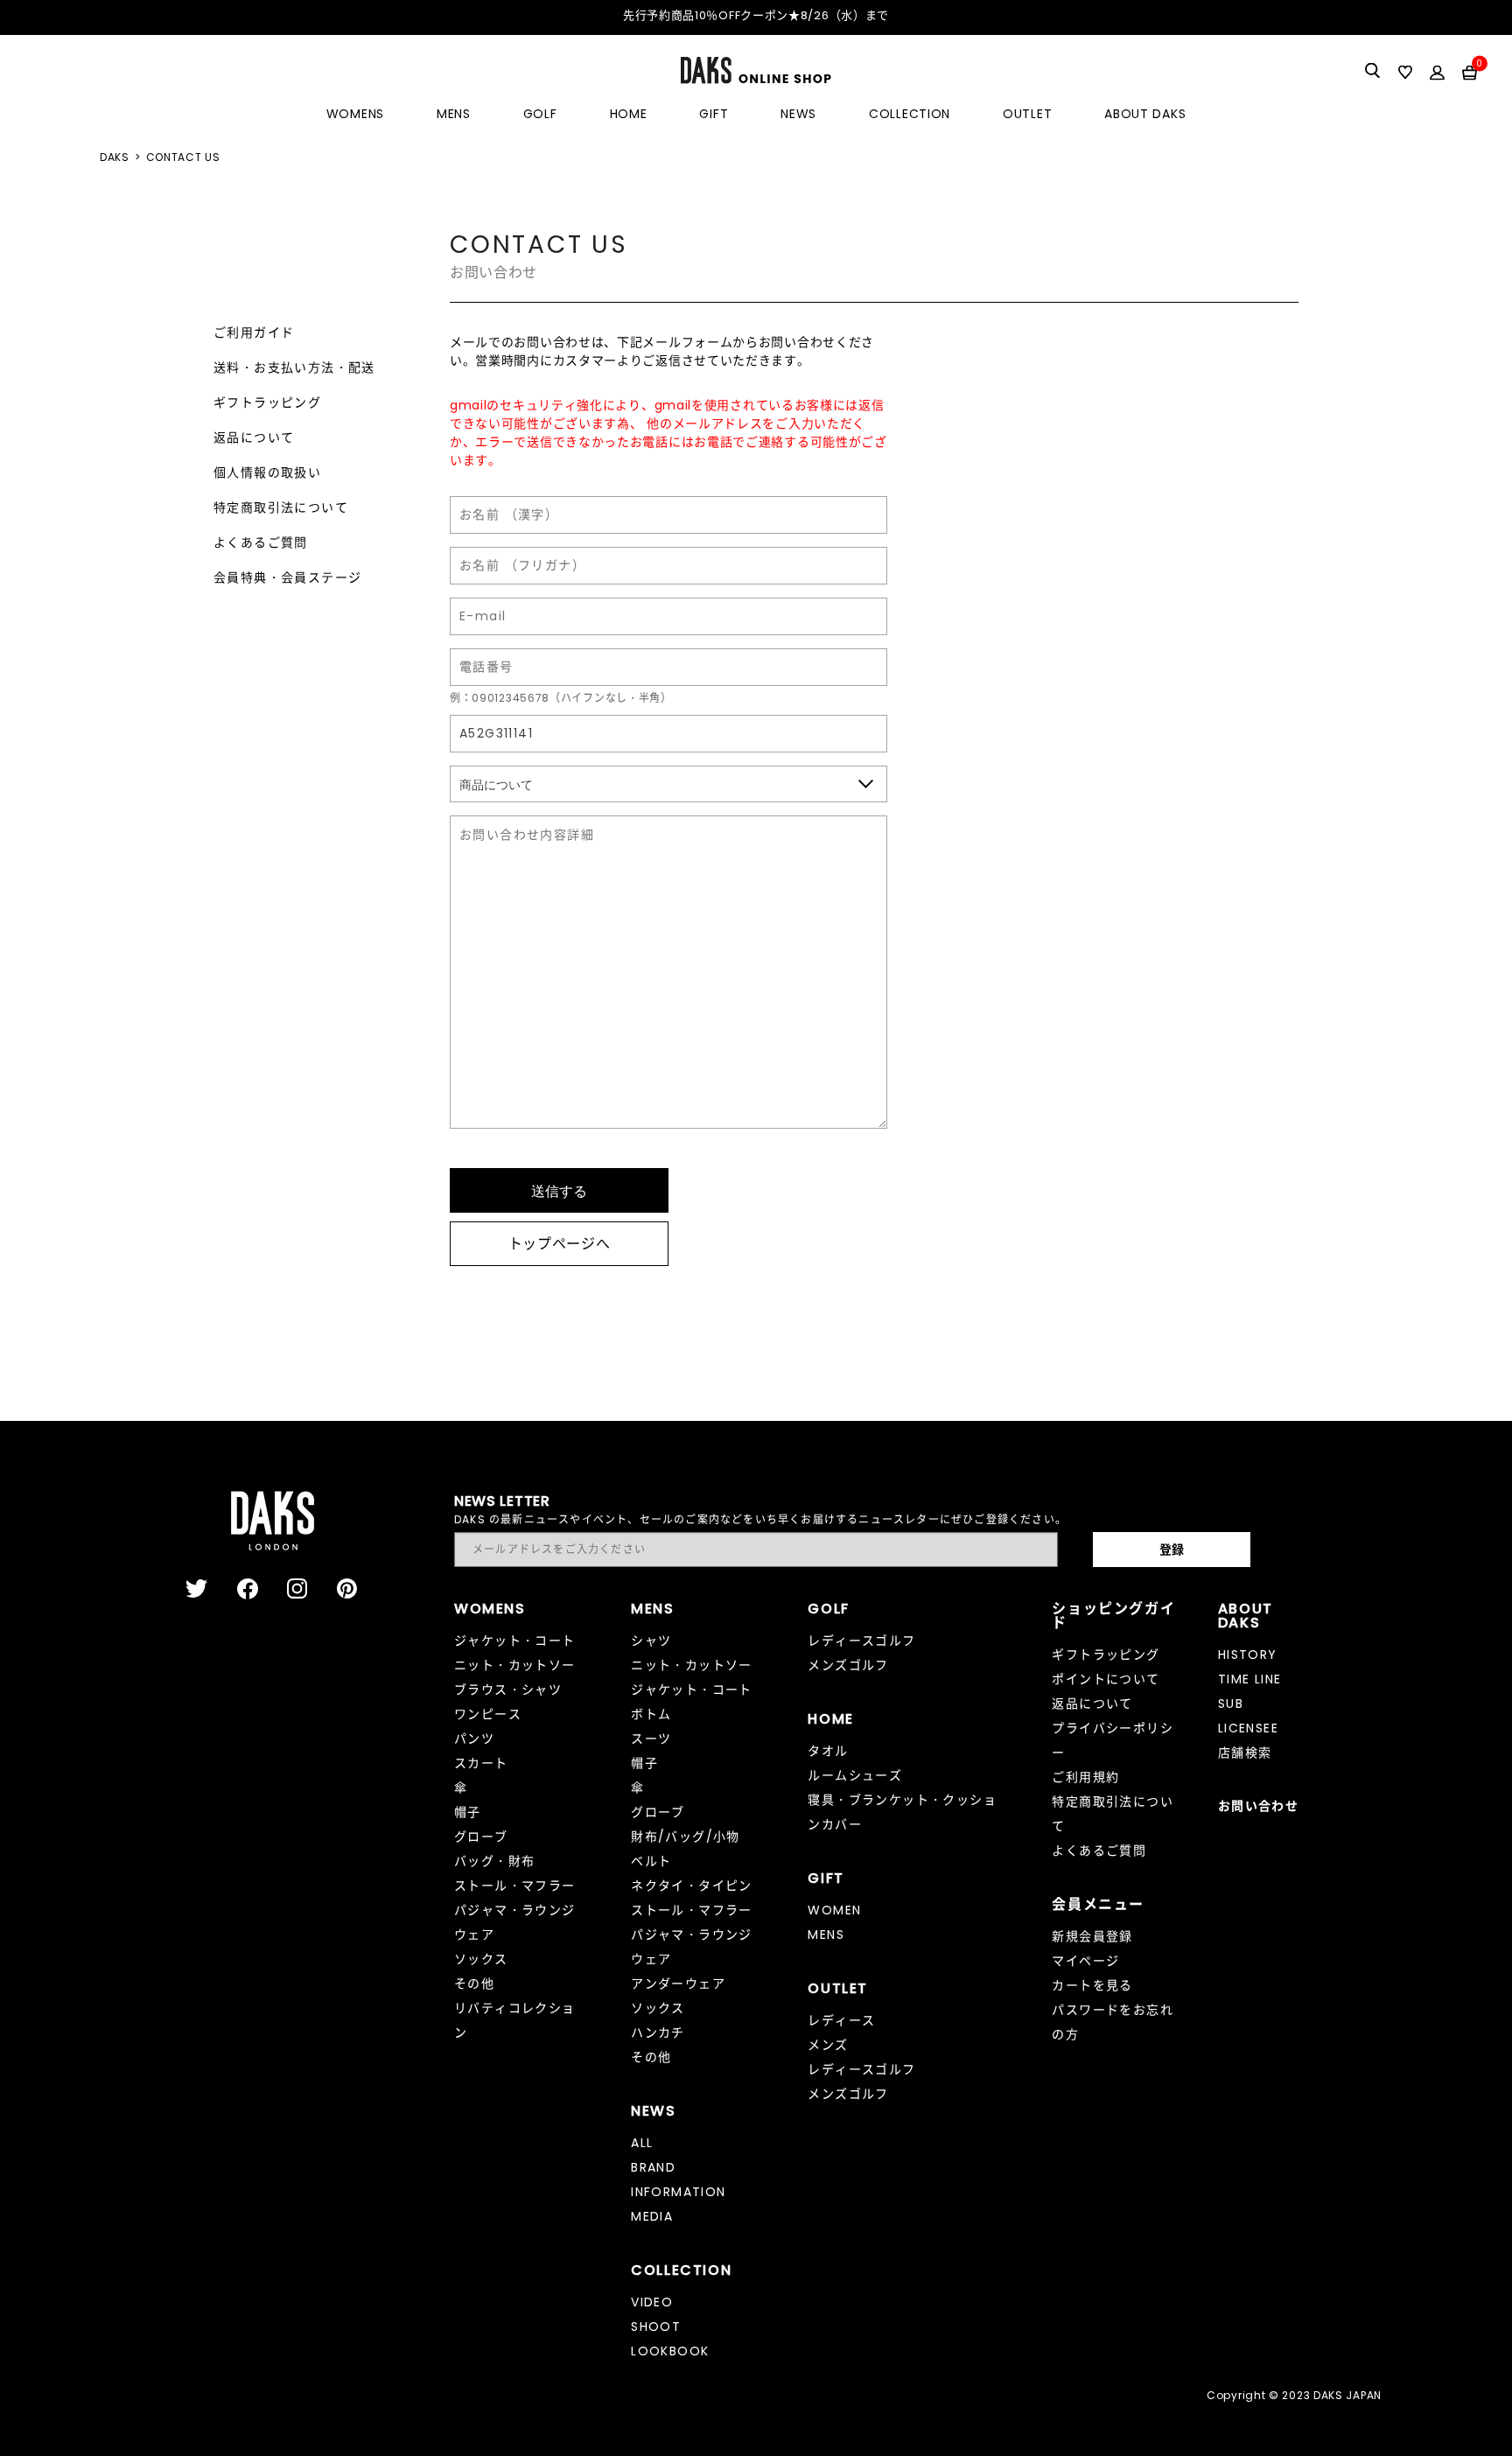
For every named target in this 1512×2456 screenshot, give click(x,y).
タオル (828, 1751)
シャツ (651, 1641)
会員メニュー (1098, 1904)
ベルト (651, 1861)
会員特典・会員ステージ (287, 577)
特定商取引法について (281, 507)
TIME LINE (1250, 1679)
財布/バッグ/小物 (686, 1837)
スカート (481, 1763)
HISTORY (1248, 1655)
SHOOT (656, 2327)
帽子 (468, 1812)
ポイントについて (1106, 1679)
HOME (629, 114)
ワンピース (488, 1714)
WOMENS (355, 114)
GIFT (714, 114)
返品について (254, 437)
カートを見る (1092, 1985)
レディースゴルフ (861, 1641)
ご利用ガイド (254, 332)
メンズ (828, 2045)
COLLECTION (910, 114)
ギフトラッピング (267, 402)
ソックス (481, 1959)
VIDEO (652, 2302)
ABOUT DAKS (1145, 114)
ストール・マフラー (515, 1886)
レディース (841, 2020)
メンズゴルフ (848, 1665)
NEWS (798, 114)
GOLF (540, 114)
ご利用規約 (1085, 1777)
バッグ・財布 (494, 1861)
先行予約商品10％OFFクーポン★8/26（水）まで (756, 15)
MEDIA (652, 2216)
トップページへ (560, 1244)
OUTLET (1027, 114)
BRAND (653, 2167)
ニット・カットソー (515, 1665)
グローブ (481, 1837)
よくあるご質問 (261, 542)
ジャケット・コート (515, 1641)
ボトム (651, 1714)
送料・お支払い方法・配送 (294, 367)
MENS (454, 114)
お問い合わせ (1258, 1806)
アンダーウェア (678, 1984)
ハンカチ (658, 2033)
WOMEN (834, 1910)
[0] (1470, 72)
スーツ (651, 1739)
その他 (474, 1984)
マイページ (1085, 1961)
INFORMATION (678, 2192)
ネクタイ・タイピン (692, 1886)
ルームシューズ (855, 1775)
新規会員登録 (1092, 1936)
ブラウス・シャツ (508, 1690)
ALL (642, 2143)
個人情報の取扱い (267, 472)
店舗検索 (1245, 1753)
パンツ (474, 1739)
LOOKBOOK (670, 2351)
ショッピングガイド (1113, 1616)
